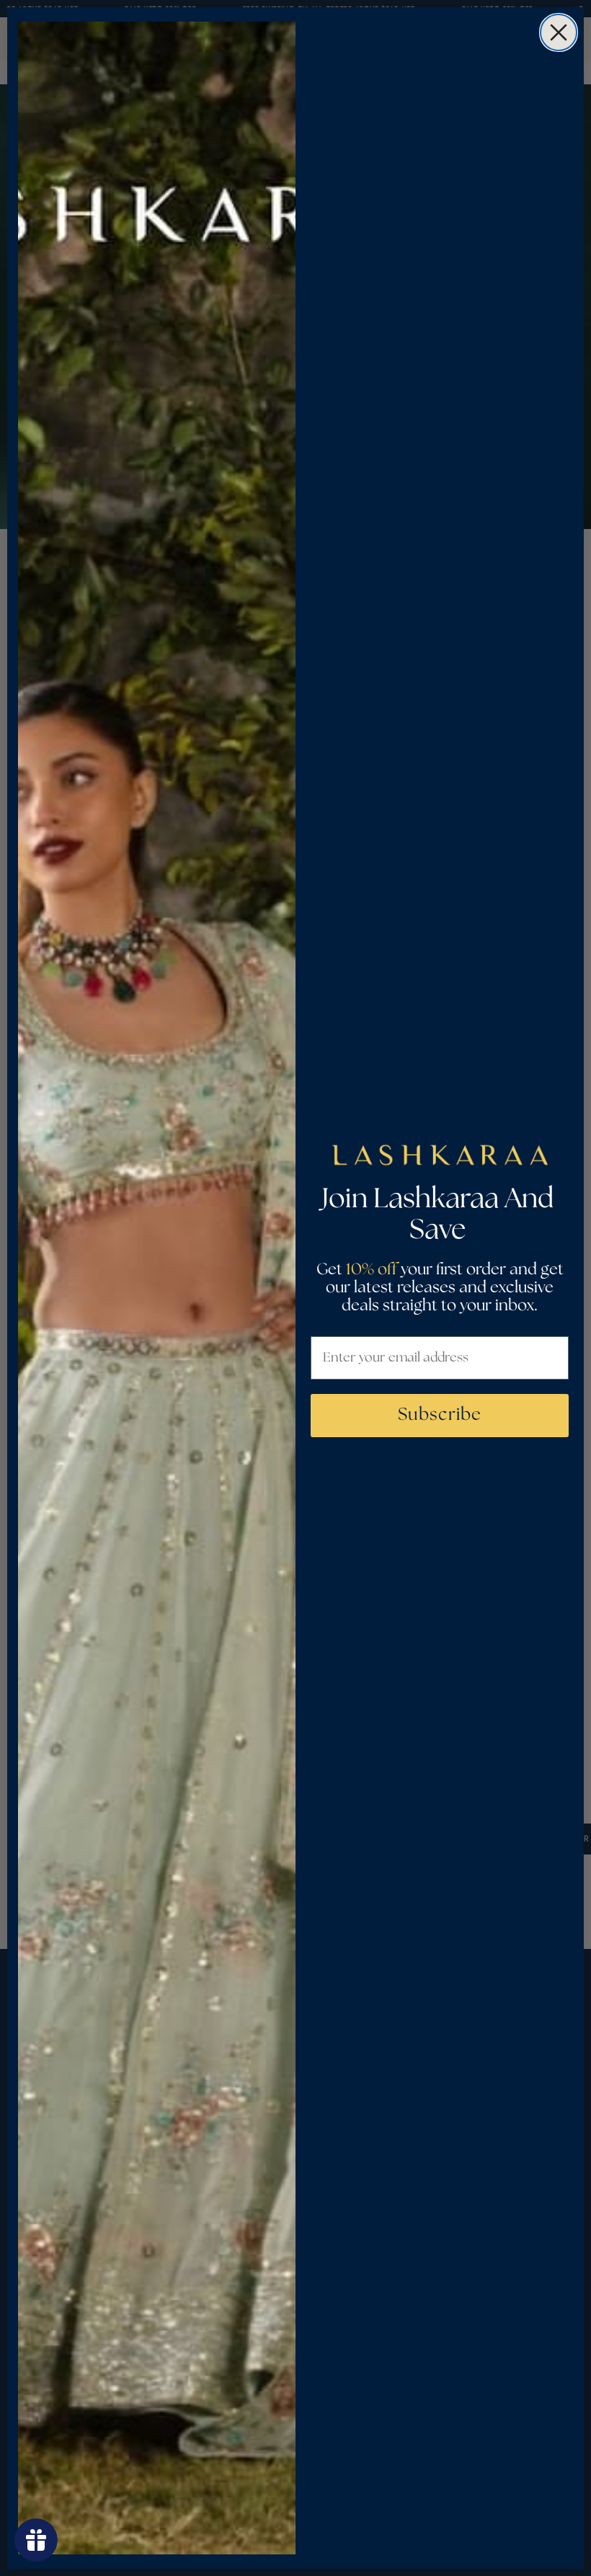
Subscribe (440, 1415)
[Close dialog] (559, 32)
